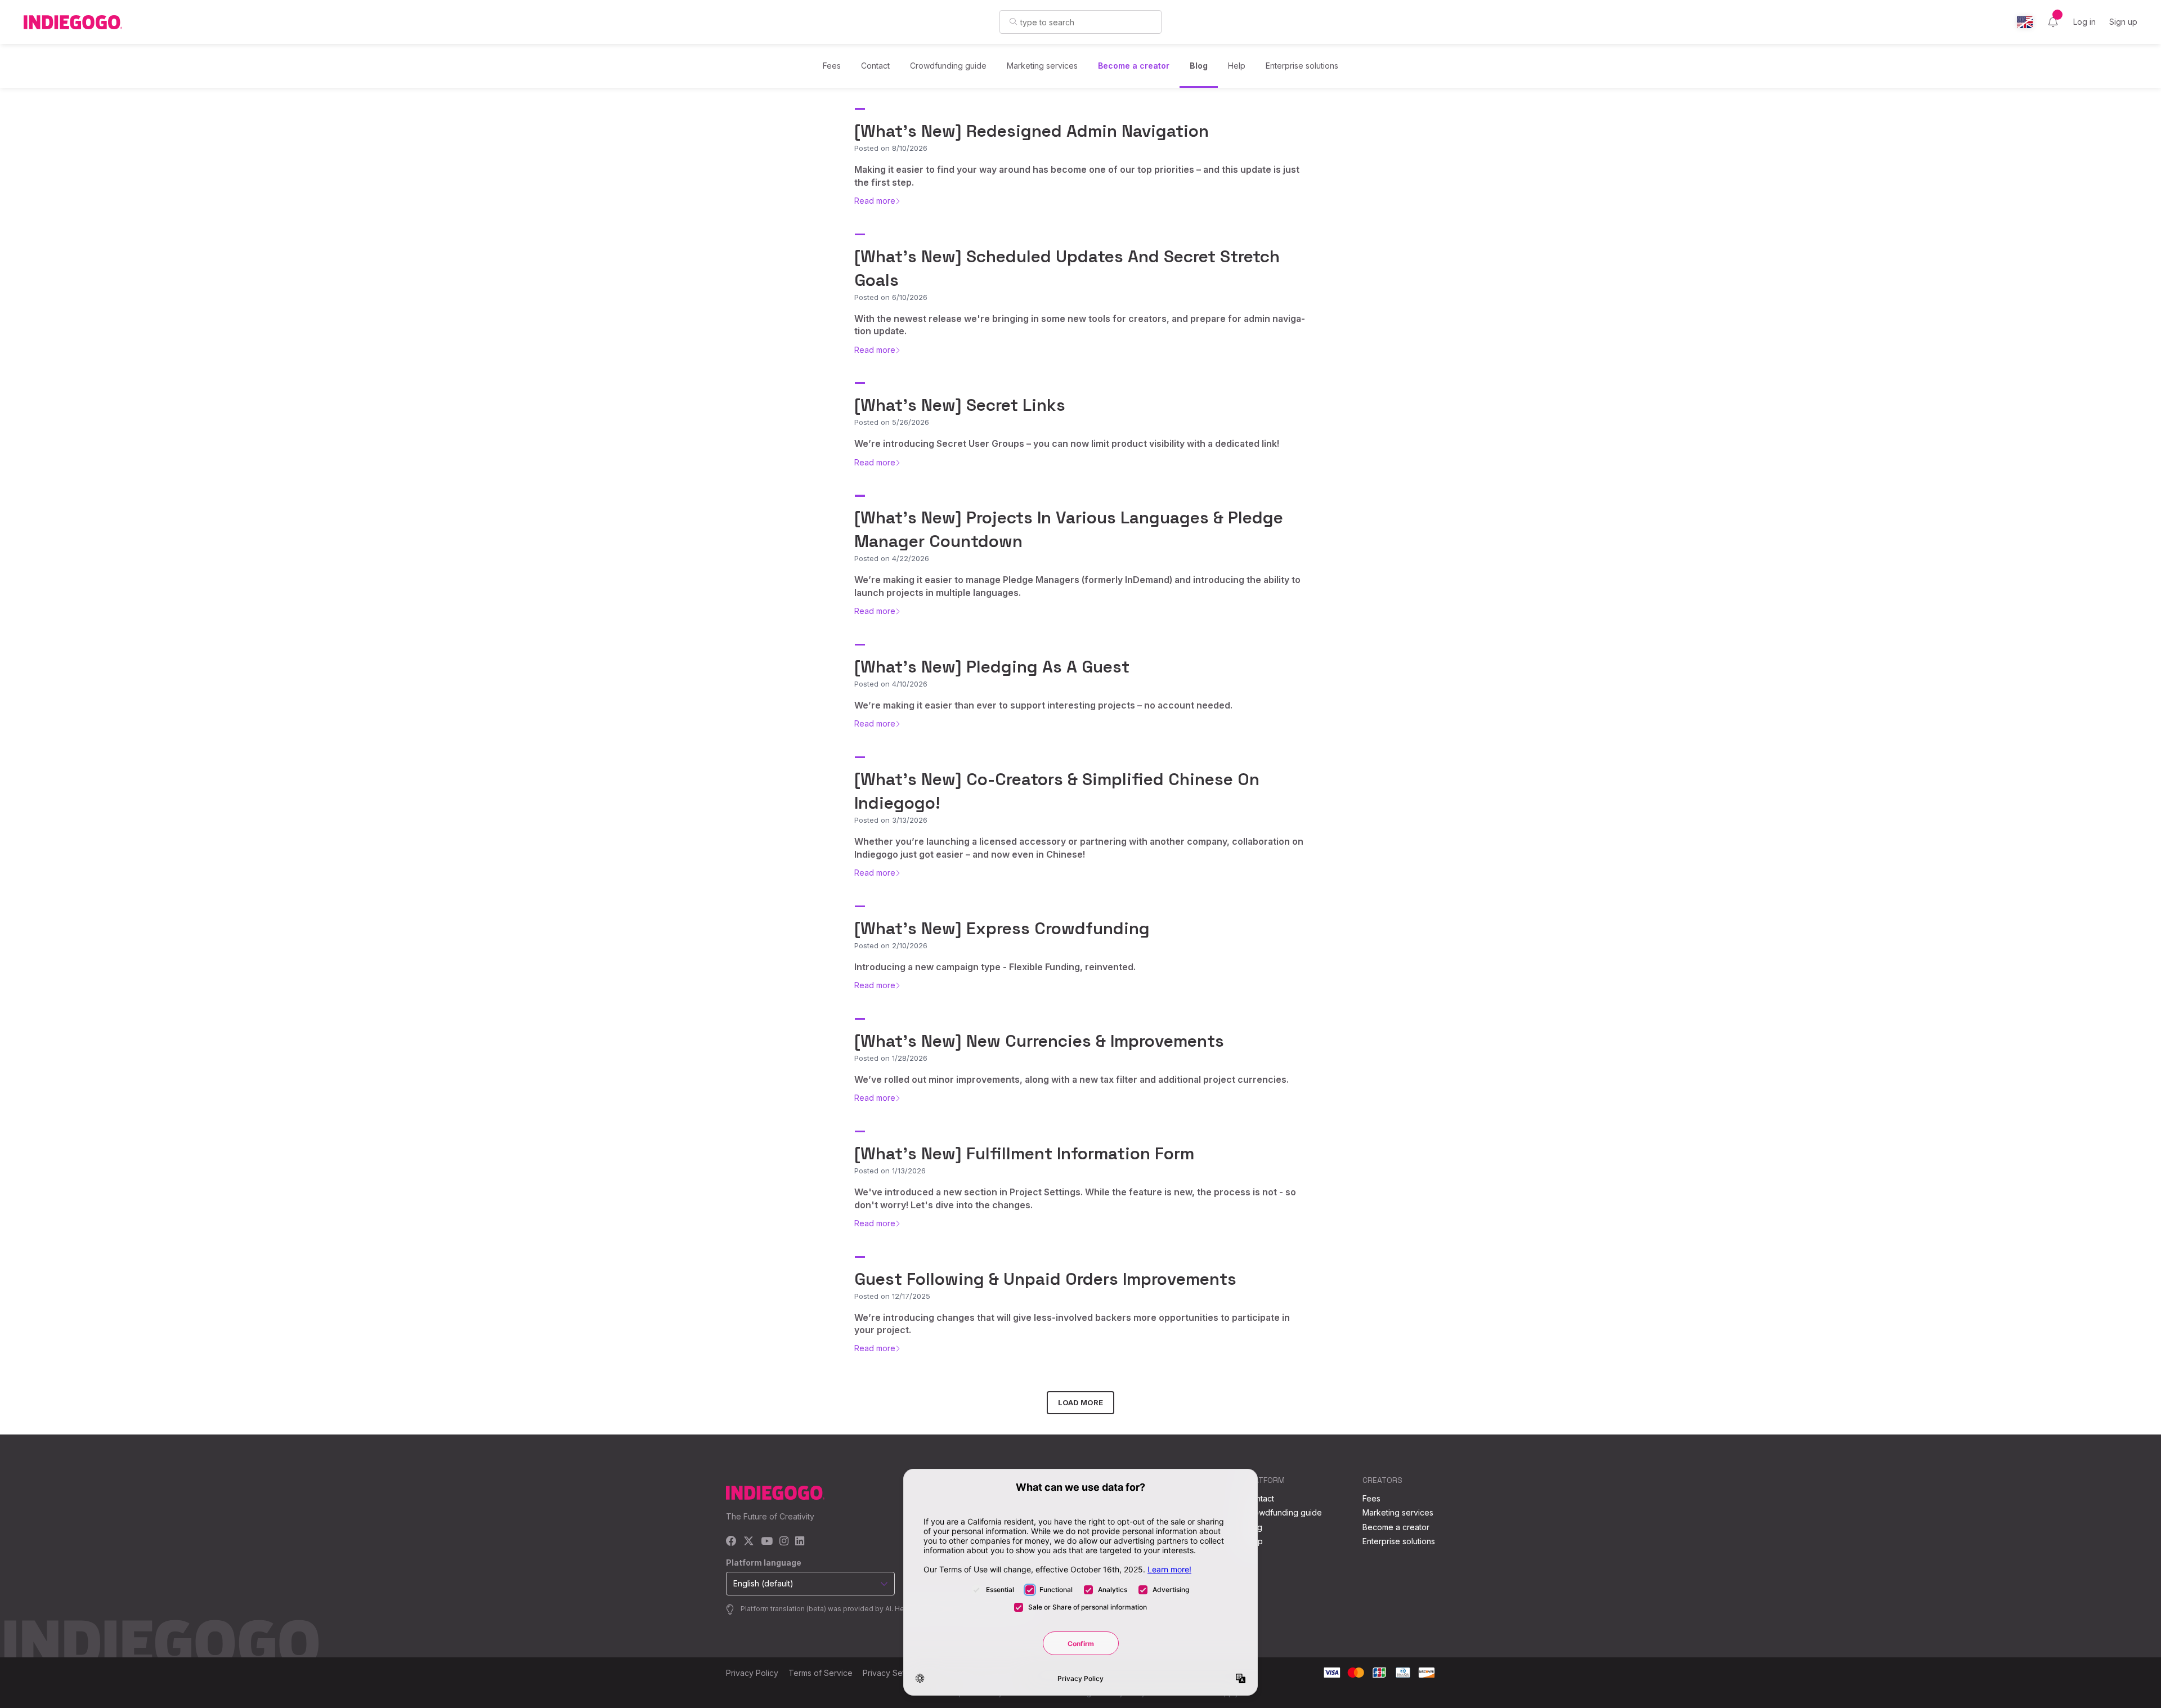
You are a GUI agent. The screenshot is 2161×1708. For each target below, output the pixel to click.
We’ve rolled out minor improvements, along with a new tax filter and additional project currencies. (1071, 1079)
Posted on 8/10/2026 (891, 148)
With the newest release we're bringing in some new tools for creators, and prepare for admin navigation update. (1080, 325)
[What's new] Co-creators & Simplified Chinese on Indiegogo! (1057, 791)
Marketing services (1042, 66)
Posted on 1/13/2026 (890, 1171)
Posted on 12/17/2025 (892, 1296)
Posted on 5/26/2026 (892, 422)
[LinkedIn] (800, 1542)
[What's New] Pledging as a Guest (992, 667)
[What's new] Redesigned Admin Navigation (1032, 131)
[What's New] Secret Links (960, 405)
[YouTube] (767, 1542)
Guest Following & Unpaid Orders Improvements (1045, 1279)
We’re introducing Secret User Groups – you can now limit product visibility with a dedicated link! (1067, 443)
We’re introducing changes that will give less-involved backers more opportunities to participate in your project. (1072, 1324)
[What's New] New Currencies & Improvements (1039, 1041)
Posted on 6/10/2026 (891, 297)
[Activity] (2053, 22)
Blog (1199, 66)
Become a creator (1134, 66)
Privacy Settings (893, 1673)
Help (1237, 66)
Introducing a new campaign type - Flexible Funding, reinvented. (995, 967)
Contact (875, 66)
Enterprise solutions (1302, 66)
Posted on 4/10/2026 (891, 684)
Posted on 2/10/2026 (891, 945)
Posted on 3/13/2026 (891, 820)
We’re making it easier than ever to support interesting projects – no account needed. (1043, 705)
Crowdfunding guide (948, 66)
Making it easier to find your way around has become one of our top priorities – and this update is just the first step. (1077, 176)
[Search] (1013, 21)
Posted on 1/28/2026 (891, 1058)
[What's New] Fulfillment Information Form (1024, 1153)
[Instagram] (784, 1542)
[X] (749, 1542)
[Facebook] (731, 1542)
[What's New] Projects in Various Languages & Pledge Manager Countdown (1069, 529)
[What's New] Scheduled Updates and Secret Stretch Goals (1067, 268)
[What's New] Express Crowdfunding (1002, 928)
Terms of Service (821, 1673)
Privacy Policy (752, 1673)
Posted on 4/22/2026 (892, 558)
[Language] (2025, 22)
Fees (832, 66)
